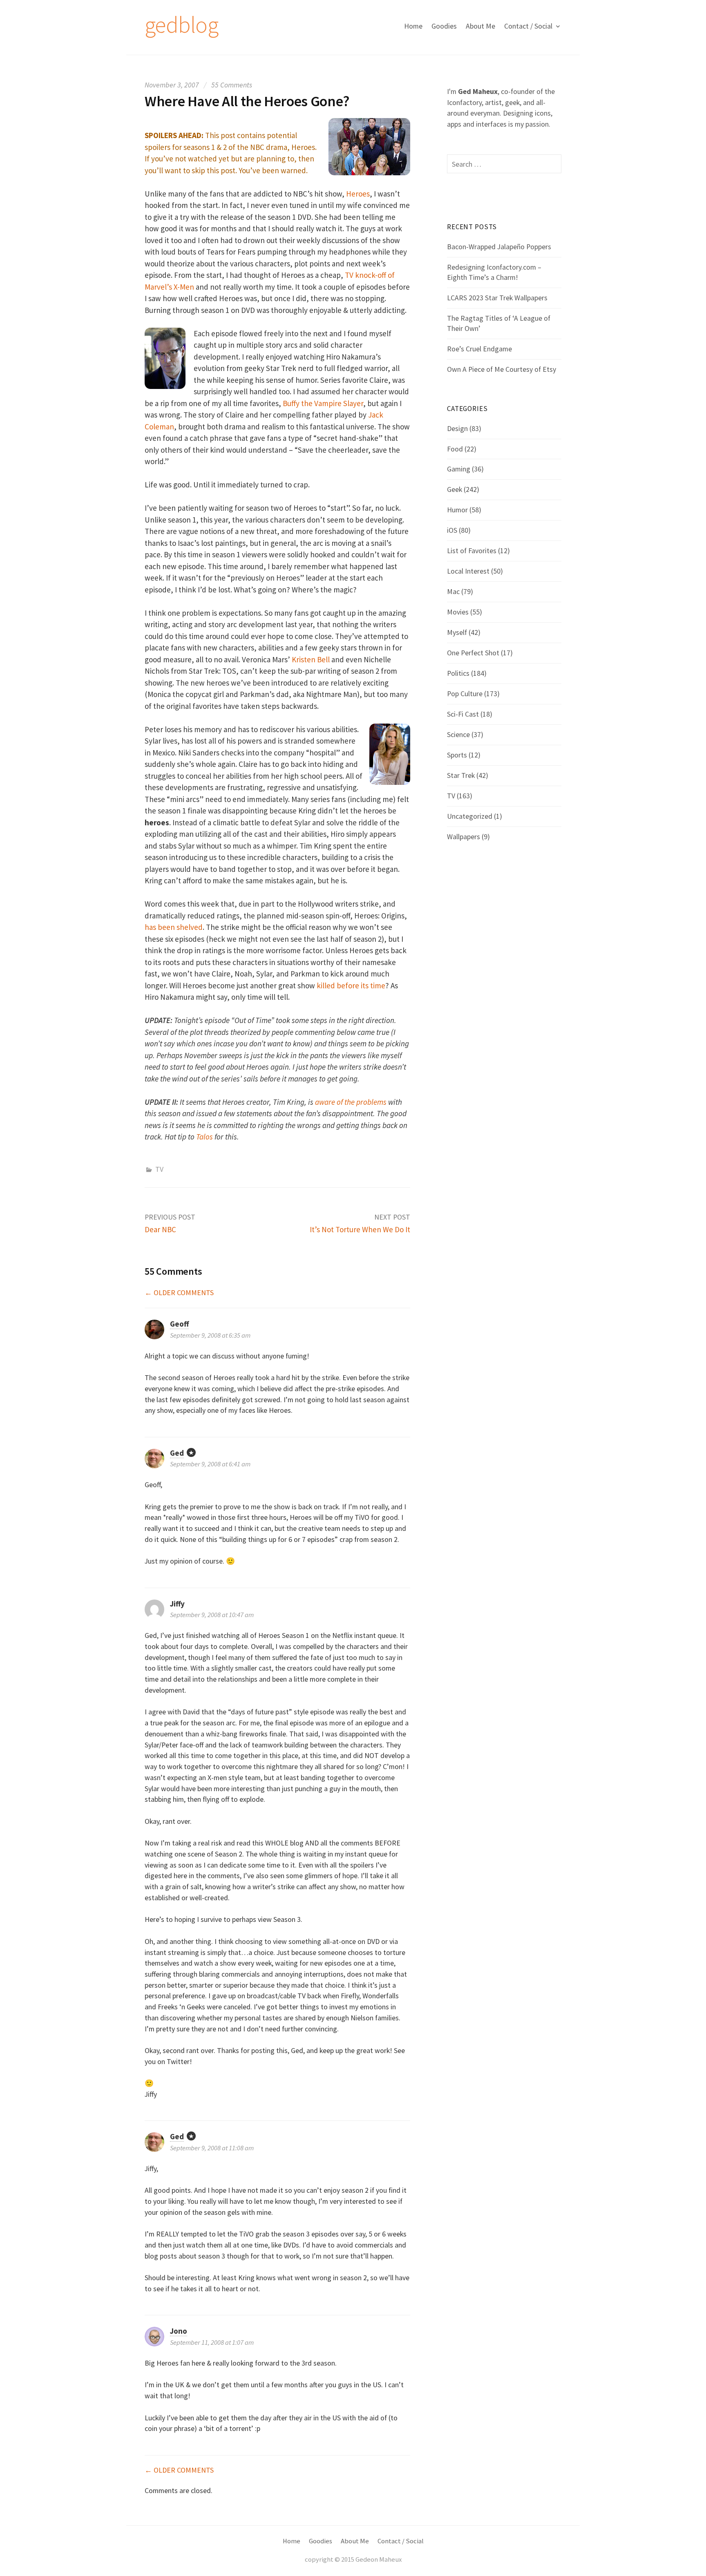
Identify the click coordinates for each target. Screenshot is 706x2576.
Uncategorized (470, 816)
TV (159, 1169)
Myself (457, 632)
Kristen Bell (311, 659)
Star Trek (461, 775)
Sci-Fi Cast (463, 714)
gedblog (181, 25)
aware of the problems (351, 1102)
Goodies (444, 26)
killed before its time (351, 985)
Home (413, 26)
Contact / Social (528, 26)
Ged (177, 1453)
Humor (457, 510)
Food (455, 449)
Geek (455, 489)
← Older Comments (179, 1292)
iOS (452, 530)
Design (457, 428)
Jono (179, 2331)
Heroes (358, 194)
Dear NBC (160, 1229)
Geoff (179, 1324)
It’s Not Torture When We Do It (360, 1229)
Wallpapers (464, 837)
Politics (458, 673)
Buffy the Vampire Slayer (323, 403)
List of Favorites (472, 551)
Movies (458, 612)
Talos (204, 1137)
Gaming (459, 469)
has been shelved (174, 927)
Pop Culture (465, 694)
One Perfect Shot (473, 653)
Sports (457, 755)
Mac (453, 591)
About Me (480, 26)
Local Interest (468, 571)
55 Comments (232, 85)
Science (458, 734)
